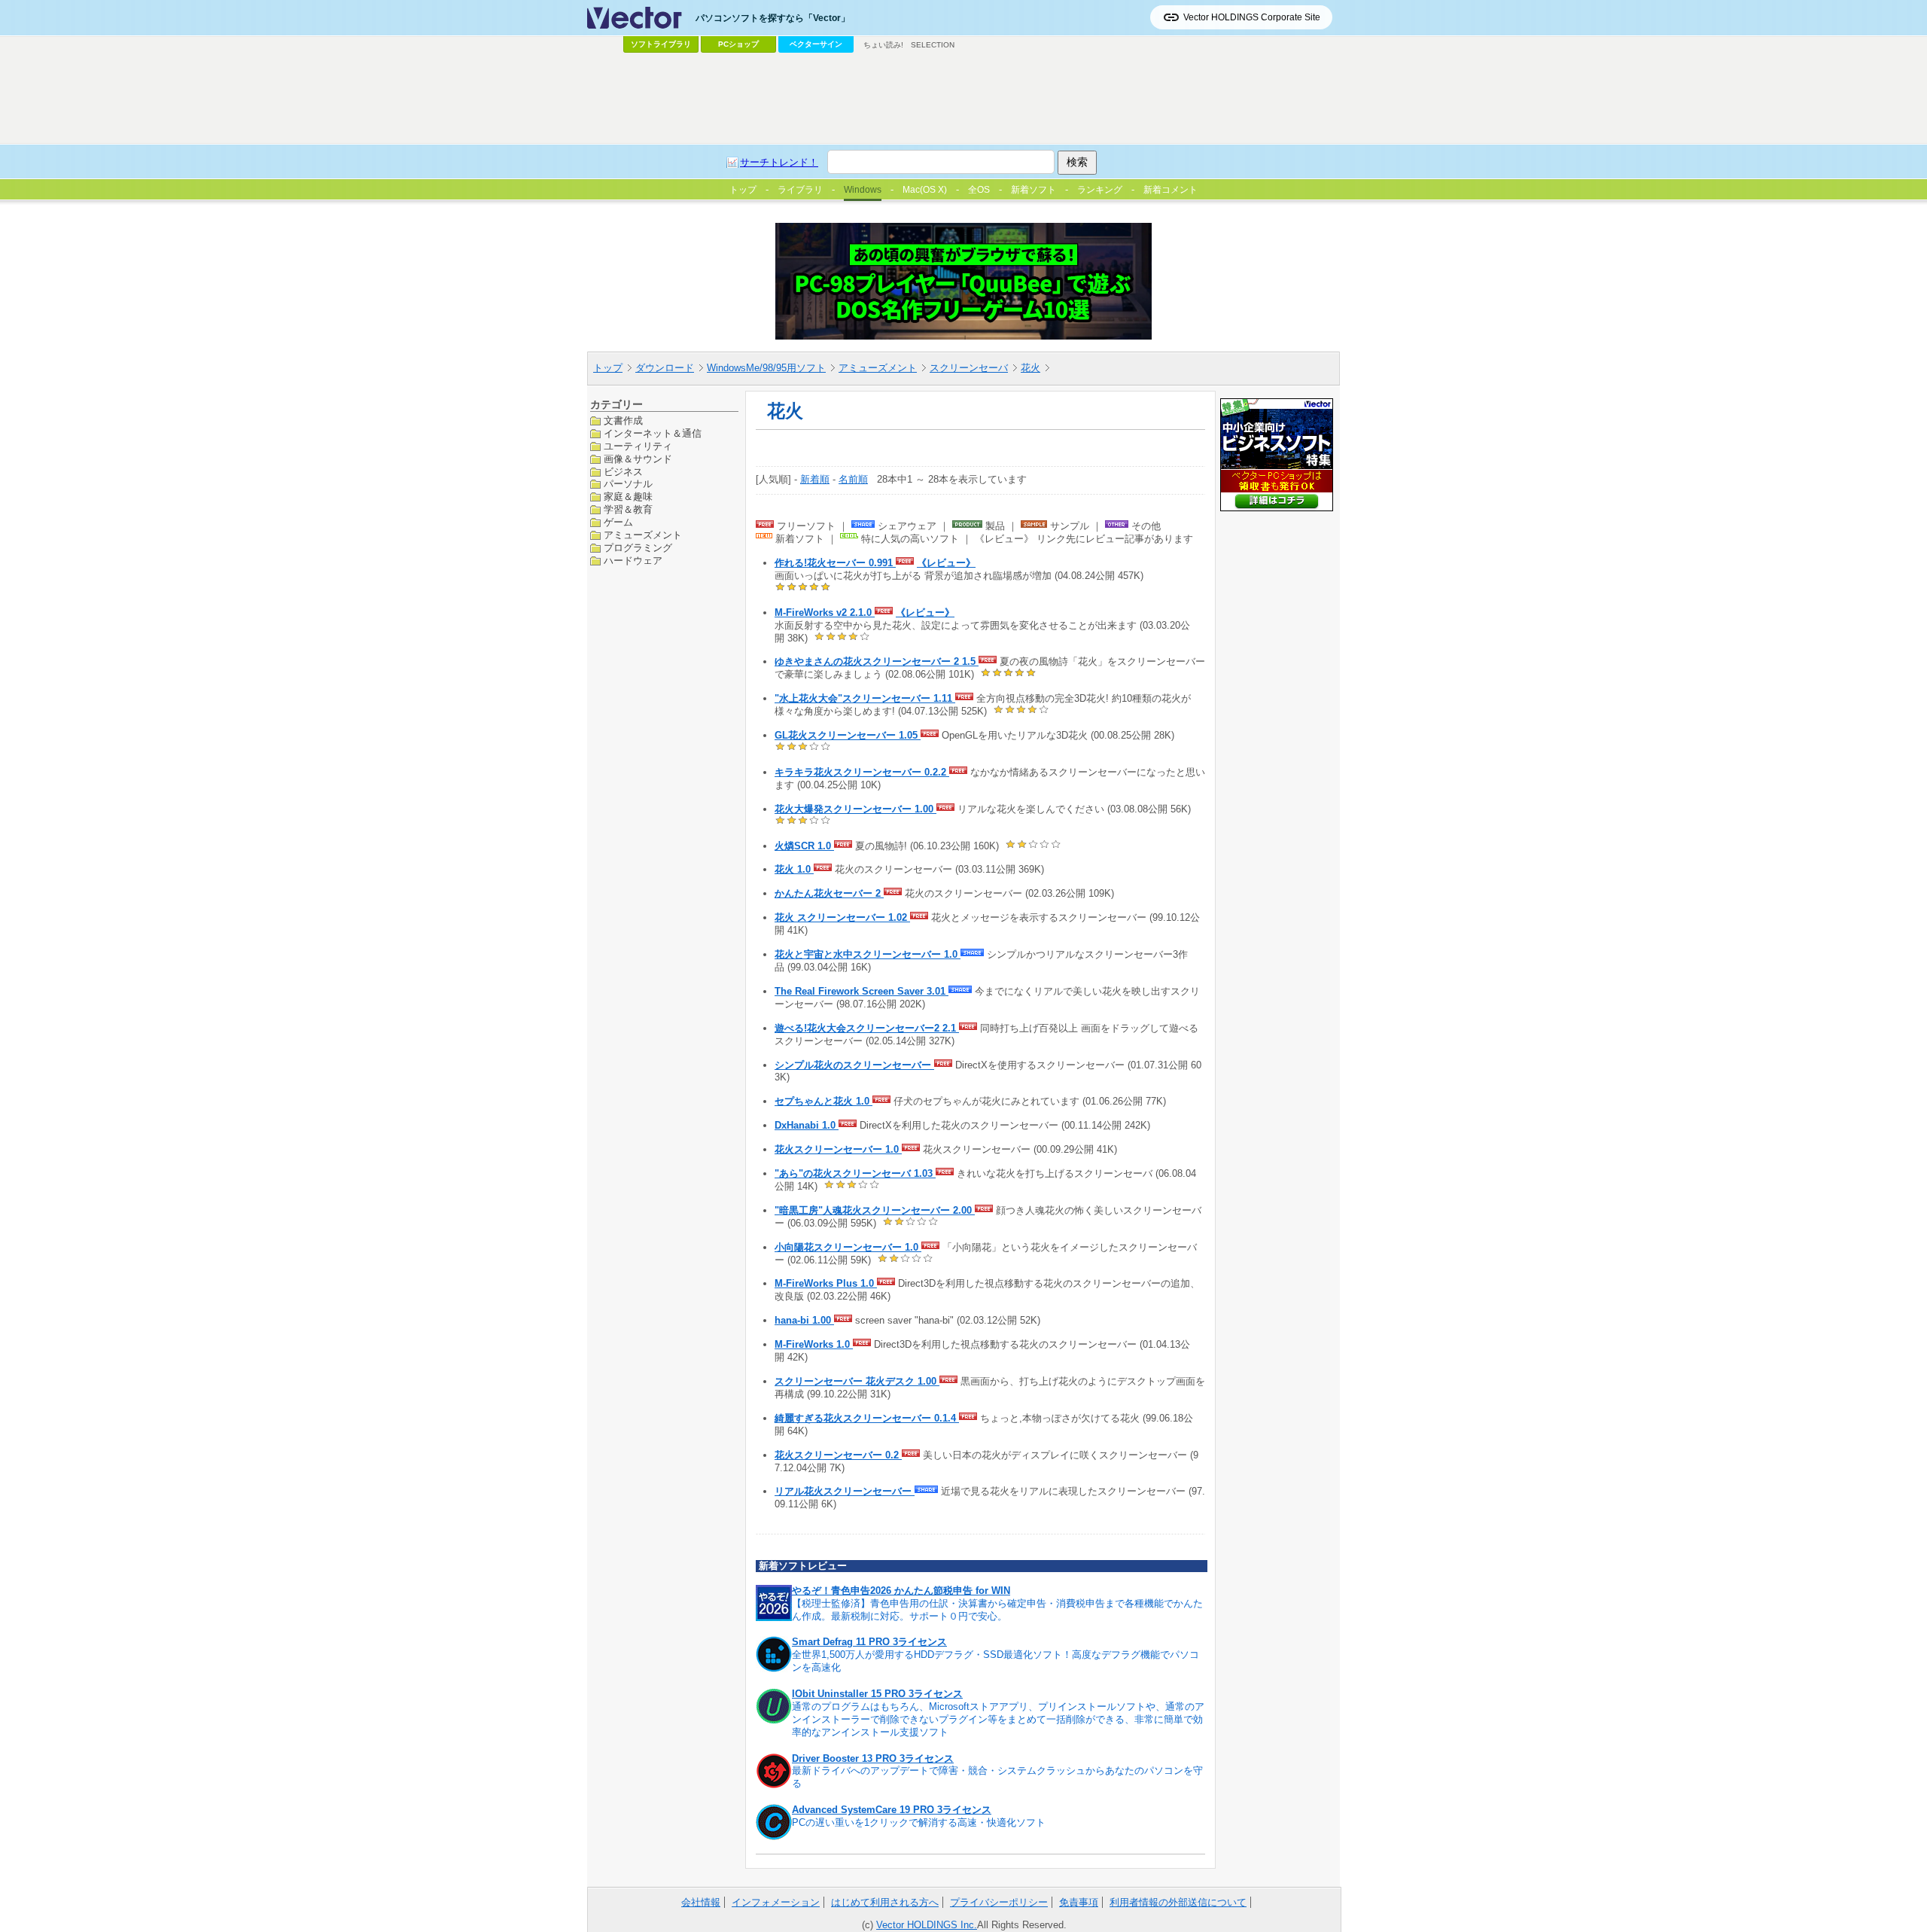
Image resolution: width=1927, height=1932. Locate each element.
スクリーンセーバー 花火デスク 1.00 (857, 1381)
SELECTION (933, 45)
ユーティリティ (638, 445)
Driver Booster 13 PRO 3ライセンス (873, 1758)
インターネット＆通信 (653, 433)
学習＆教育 (628, 509)
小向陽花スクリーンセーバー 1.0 (848, 1247)
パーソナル (628, 484)
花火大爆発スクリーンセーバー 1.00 (855, 809)
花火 (1030, 368)
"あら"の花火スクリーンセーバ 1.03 (855, 1173)
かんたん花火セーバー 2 (829, 893)
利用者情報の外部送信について (1178, 1902)
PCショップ (738, 44)
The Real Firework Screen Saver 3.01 (862, 991)
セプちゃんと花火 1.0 (823, 1101)
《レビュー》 (946, 563)
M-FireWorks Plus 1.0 (826, 1283)
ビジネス (623, 471)
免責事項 (1079, 1902)
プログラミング (638, 548)
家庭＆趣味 (628, 497)
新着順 (815, 479)
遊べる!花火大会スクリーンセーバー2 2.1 (867, 1028)
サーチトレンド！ (779, 162)
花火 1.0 (794, 869)
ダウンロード (665, 368)
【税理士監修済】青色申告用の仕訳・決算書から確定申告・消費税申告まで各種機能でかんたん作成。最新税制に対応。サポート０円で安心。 (997, 1610)
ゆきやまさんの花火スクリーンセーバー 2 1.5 (877, 661)
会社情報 (701, 1902)
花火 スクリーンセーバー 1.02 (842, 917)
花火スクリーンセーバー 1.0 (838, 1149)
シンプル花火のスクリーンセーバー (854, 1065)
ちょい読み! (883, 45)
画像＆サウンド (638, 458)
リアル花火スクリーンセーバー (845, 1491)
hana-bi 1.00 (804, 1320)
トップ (608, 368)
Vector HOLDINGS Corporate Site (1252, 17)
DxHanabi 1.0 (807, 1125)
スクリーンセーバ (969, 368)
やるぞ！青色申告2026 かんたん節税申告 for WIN (901, 1591)
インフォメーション (776, 1902)
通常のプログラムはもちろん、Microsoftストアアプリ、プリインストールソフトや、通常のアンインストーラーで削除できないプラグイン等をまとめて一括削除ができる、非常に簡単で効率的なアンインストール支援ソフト (998, 1719)
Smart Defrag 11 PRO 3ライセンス (869, 1642)
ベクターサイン (816, 44)
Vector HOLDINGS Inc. (927, 1925)
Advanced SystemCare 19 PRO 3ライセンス (892, 1810)
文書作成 (623, 421)
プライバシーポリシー (999, 1902)
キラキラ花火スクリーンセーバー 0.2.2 (862, 772)
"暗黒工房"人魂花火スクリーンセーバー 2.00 (875, 1210)
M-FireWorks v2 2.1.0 (825, 613)
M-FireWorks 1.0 (814, 1344)
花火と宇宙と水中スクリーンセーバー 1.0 (868, 954)
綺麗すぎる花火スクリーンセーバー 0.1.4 (867, 1418)
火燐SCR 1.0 (804, 846)
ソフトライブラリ (661, 44)
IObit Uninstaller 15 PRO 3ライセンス (877, 1694)
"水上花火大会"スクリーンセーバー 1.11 (865, 698)
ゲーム (618, 522)
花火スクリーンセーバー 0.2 (838, 1455)
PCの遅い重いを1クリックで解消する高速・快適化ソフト (919, 1822)
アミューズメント (878, 368)
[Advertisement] (963, 99)
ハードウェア (633, 560)
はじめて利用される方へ (885, 1902)
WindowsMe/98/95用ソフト (766, 368)
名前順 (853, 479)
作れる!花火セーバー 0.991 (835, 563)
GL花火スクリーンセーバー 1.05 (848, 735)
